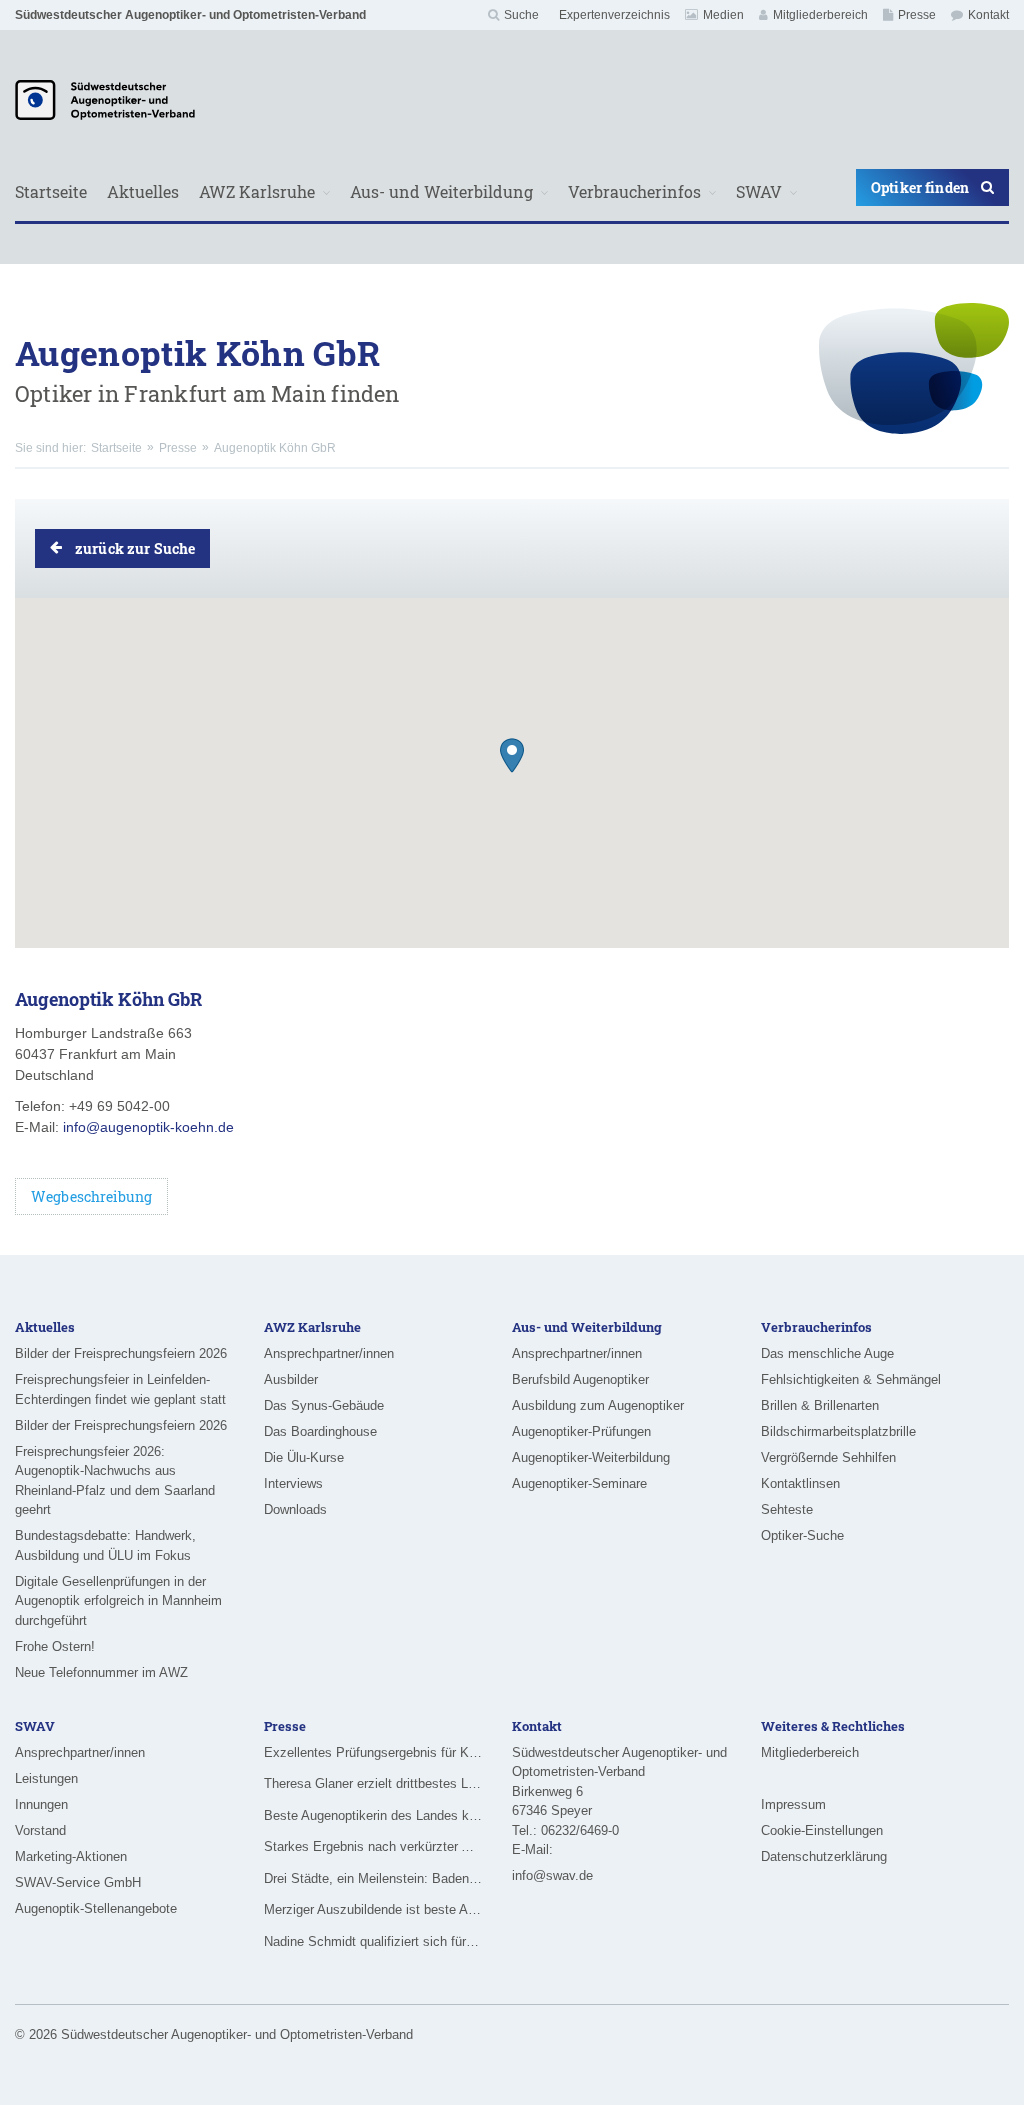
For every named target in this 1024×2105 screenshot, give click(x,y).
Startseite (51, 191)
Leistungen (46, 1778)
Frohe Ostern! (55, 1646)
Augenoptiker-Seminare (579, 1483)
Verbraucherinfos (634, 191)
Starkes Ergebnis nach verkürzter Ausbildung (373, 1846)
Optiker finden (920, 187)
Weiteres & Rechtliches (833, 1726)
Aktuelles (143, 191)
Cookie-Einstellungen (822, 1830)
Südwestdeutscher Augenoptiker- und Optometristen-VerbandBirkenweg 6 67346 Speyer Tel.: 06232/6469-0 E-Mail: (619, 1801)
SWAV (759, 191)
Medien (723, 15)
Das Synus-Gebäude (324, 1405)
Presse (917, 15)
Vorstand (40, 1830)
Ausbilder (291, 1379)
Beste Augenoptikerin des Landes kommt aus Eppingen (373, 1815)
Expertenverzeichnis (614, 15)
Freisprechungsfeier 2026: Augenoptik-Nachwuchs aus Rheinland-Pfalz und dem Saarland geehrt (115, 1481)
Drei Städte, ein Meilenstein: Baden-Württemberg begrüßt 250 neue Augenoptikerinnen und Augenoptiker (373, 1878)
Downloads (295, 1509)
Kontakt (988, 15)
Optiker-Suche (802, 1535)
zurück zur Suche (135, 548)
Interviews (293, 1483)
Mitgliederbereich (820, 15)
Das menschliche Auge (827, 1353)
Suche (521, 15)
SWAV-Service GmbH (78, 1882)
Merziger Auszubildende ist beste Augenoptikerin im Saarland (373, 1909)
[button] (512, 755)
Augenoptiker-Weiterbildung (591, 1457)
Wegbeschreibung (91, 1196)
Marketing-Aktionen (71, 1856)
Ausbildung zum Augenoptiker (598, 1405)
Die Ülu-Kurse (304, 1457)
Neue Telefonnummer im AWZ (101, 1672)
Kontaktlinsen (800, 1483)
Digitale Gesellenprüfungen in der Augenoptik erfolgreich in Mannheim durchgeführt (118, 1601)
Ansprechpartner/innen (329, 1353)
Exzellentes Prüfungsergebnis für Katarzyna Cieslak (373, 1752)
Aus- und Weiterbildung (441, 191)
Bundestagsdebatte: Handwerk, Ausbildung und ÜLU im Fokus (105, 1545)
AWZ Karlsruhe (257, 191)
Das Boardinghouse (320, 1431)
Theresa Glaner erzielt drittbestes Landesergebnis (373, 1783)
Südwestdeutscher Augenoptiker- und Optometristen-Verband (190, 15)
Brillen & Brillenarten (820, 1405)
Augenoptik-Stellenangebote (96, 1908)
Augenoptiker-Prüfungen (581, 1431)
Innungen (41, 1804)
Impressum (793, 1804)
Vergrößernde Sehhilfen (828, 1457)
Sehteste (787, 1509)
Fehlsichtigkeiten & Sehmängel (851, 1379)
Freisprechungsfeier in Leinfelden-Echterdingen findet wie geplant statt (120, 1389)
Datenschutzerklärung (824, 1856)
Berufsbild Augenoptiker (580, 1379)
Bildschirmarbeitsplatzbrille (838, 1431)
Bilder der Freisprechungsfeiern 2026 (121, 1353)
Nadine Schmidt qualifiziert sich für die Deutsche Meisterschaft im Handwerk (373, 1941)
